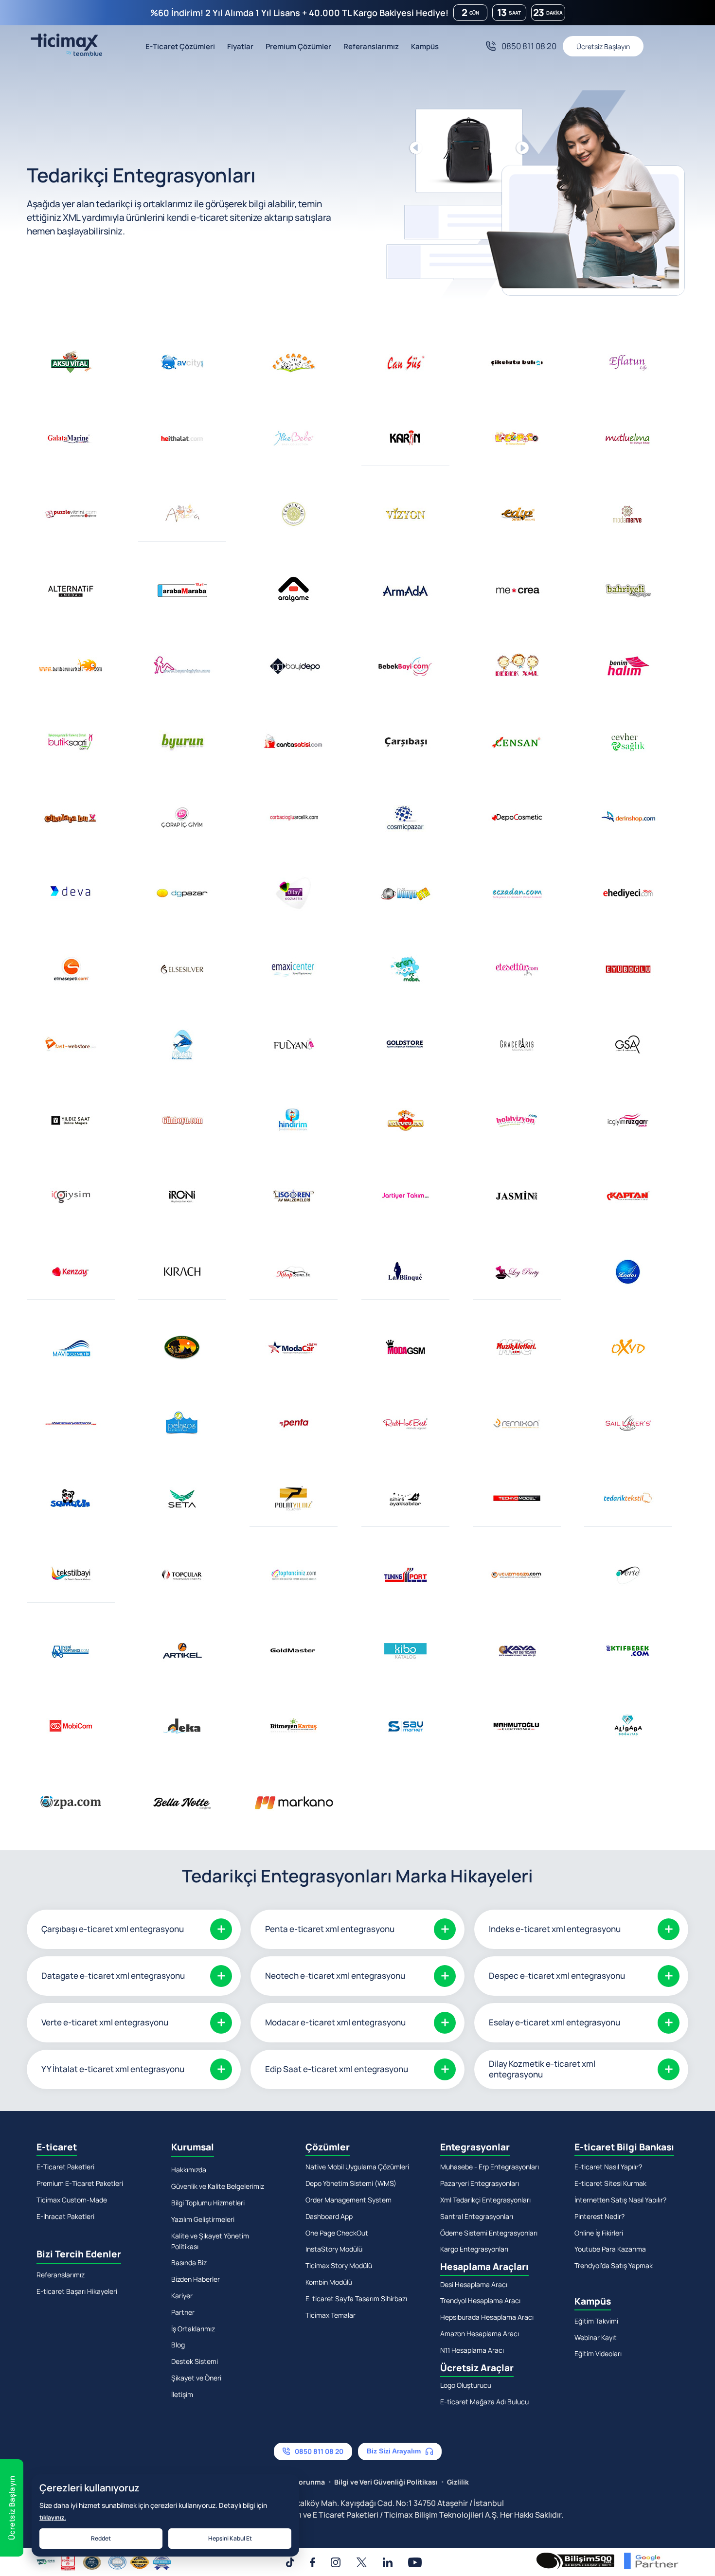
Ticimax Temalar (331, 2315)
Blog (178, 2345)
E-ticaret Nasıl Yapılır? (608, 2167)
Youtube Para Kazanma (610, 2249)
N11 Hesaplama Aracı (472, 2350)
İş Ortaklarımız (193, 2329)
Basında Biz (189, 2263)
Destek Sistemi (195, 2361)
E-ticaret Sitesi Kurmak (610, 2183)
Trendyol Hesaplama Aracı (480, 2300)
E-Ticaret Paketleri (65, 2167)
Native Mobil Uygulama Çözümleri (357, 2167)
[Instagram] (336, 2562)
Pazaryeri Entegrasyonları (480, 2183)
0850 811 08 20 (529, 46)
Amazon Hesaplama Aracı (480, 2334)
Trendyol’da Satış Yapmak (614, 2265)
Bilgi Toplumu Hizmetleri (208, 2203)
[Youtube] (415, 2562)
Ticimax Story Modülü (339, 2265)
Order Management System (349, 2200)
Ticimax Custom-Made (72, 2200)
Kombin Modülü (329, 2282)
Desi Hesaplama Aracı (474, 2284)
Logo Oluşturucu (466, 2385)
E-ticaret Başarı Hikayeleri (77, 2291)
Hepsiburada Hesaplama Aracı (487, 2317)
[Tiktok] (290, 2562)
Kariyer (182, 2296)
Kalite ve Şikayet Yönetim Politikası (210, 2241)
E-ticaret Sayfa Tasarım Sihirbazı (356, 2299)
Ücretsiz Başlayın (603, 46)
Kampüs (425, 46)
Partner (183, 2312)
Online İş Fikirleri (599, 2233)
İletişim (182, 2394)
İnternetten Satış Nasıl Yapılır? (620, 2200)
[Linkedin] (388, 2562)
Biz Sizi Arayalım (394, 2451)
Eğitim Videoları (598, 2353)
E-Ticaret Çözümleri (180, 46)
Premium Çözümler (298, 46)
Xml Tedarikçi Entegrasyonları (485, 2200)
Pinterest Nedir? (599, 2216)
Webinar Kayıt (596, 2337)
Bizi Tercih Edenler (79, 2254)
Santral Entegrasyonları (477, 2216)
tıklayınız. (53, 2517)
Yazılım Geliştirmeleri (203, 2219)
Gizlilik (458, 2482)
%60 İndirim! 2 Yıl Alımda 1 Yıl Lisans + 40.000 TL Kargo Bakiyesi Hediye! (299, 13)
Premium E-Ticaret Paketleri (80, 2183)
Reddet (101, 2538)
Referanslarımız (371, 46)
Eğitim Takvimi (596, 2321)
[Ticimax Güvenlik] (104, 2563)
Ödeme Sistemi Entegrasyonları (489, 2233)
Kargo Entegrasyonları (474, 2249)
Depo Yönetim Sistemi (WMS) (351, 2183)
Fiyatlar (240, 46)
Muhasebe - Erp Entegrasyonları (490, 2167)
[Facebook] (313, 2562)
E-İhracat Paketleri (65, 2216)
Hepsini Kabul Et (230, 2538)
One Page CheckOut (337, 2233)
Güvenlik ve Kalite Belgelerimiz (218, 2186)
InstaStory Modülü (334, 2249)
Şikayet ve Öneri (196, 2378)
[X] (362, 2562)
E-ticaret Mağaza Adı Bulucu (484, 2402)
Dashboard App (329, 2216)
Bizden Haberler (196, 2279)
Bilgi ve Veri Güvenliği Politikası (386, 2482)
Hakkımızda (189, 2170)
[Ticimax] (64, 46)
